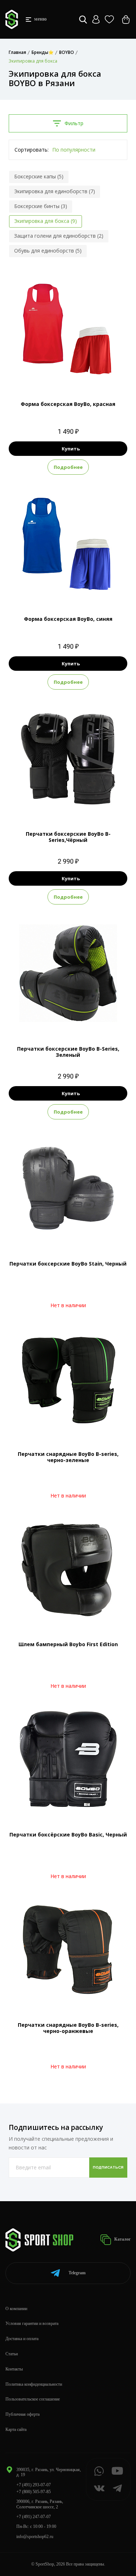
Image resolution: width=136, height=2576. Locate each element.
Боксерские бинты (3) (41, 206)
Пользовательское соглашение (33, 2399)
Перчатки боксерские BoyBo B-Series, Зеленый (68, 1052)
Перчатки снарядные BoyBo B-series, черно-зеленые (68, 1457)
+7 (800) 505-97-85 (34, 2492)
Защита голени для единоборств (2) (59, 236)
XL (81, 589)
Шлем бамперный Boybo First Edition (68, 1644)
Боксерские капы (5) (39, 176)
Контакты (14, 2369)
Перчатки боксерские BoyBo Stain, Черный (68, 1264)
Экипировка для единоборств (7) (55, 191)
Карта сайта (16, 2429)
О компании (16, 2309)
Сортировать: (32, 150)
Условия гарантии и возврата (32, 2323)
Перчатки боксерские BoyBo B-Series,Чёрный (68, 837)
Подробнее (68, 467)
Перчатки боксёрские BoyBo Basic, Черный (68, 1834)
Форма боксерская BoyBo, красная (68, 404)
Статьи (12, 2354)
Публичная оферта (22, 2414)
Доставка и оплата (22, 2339)
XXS (62, 374)
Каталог (122, 2239)
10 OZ (68, 804)
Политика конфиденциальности (34, 2384)
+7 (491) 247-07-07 (34, 2517)
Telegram (77, 2273)
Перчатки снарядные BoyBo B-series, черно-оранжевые (68, 2028)
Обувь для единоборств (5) (48, 251)
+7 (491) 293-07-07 (34, 2485)
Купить (71, 449)
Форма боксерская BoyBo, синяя (68, 619)
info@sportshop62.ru (35, 2537)
